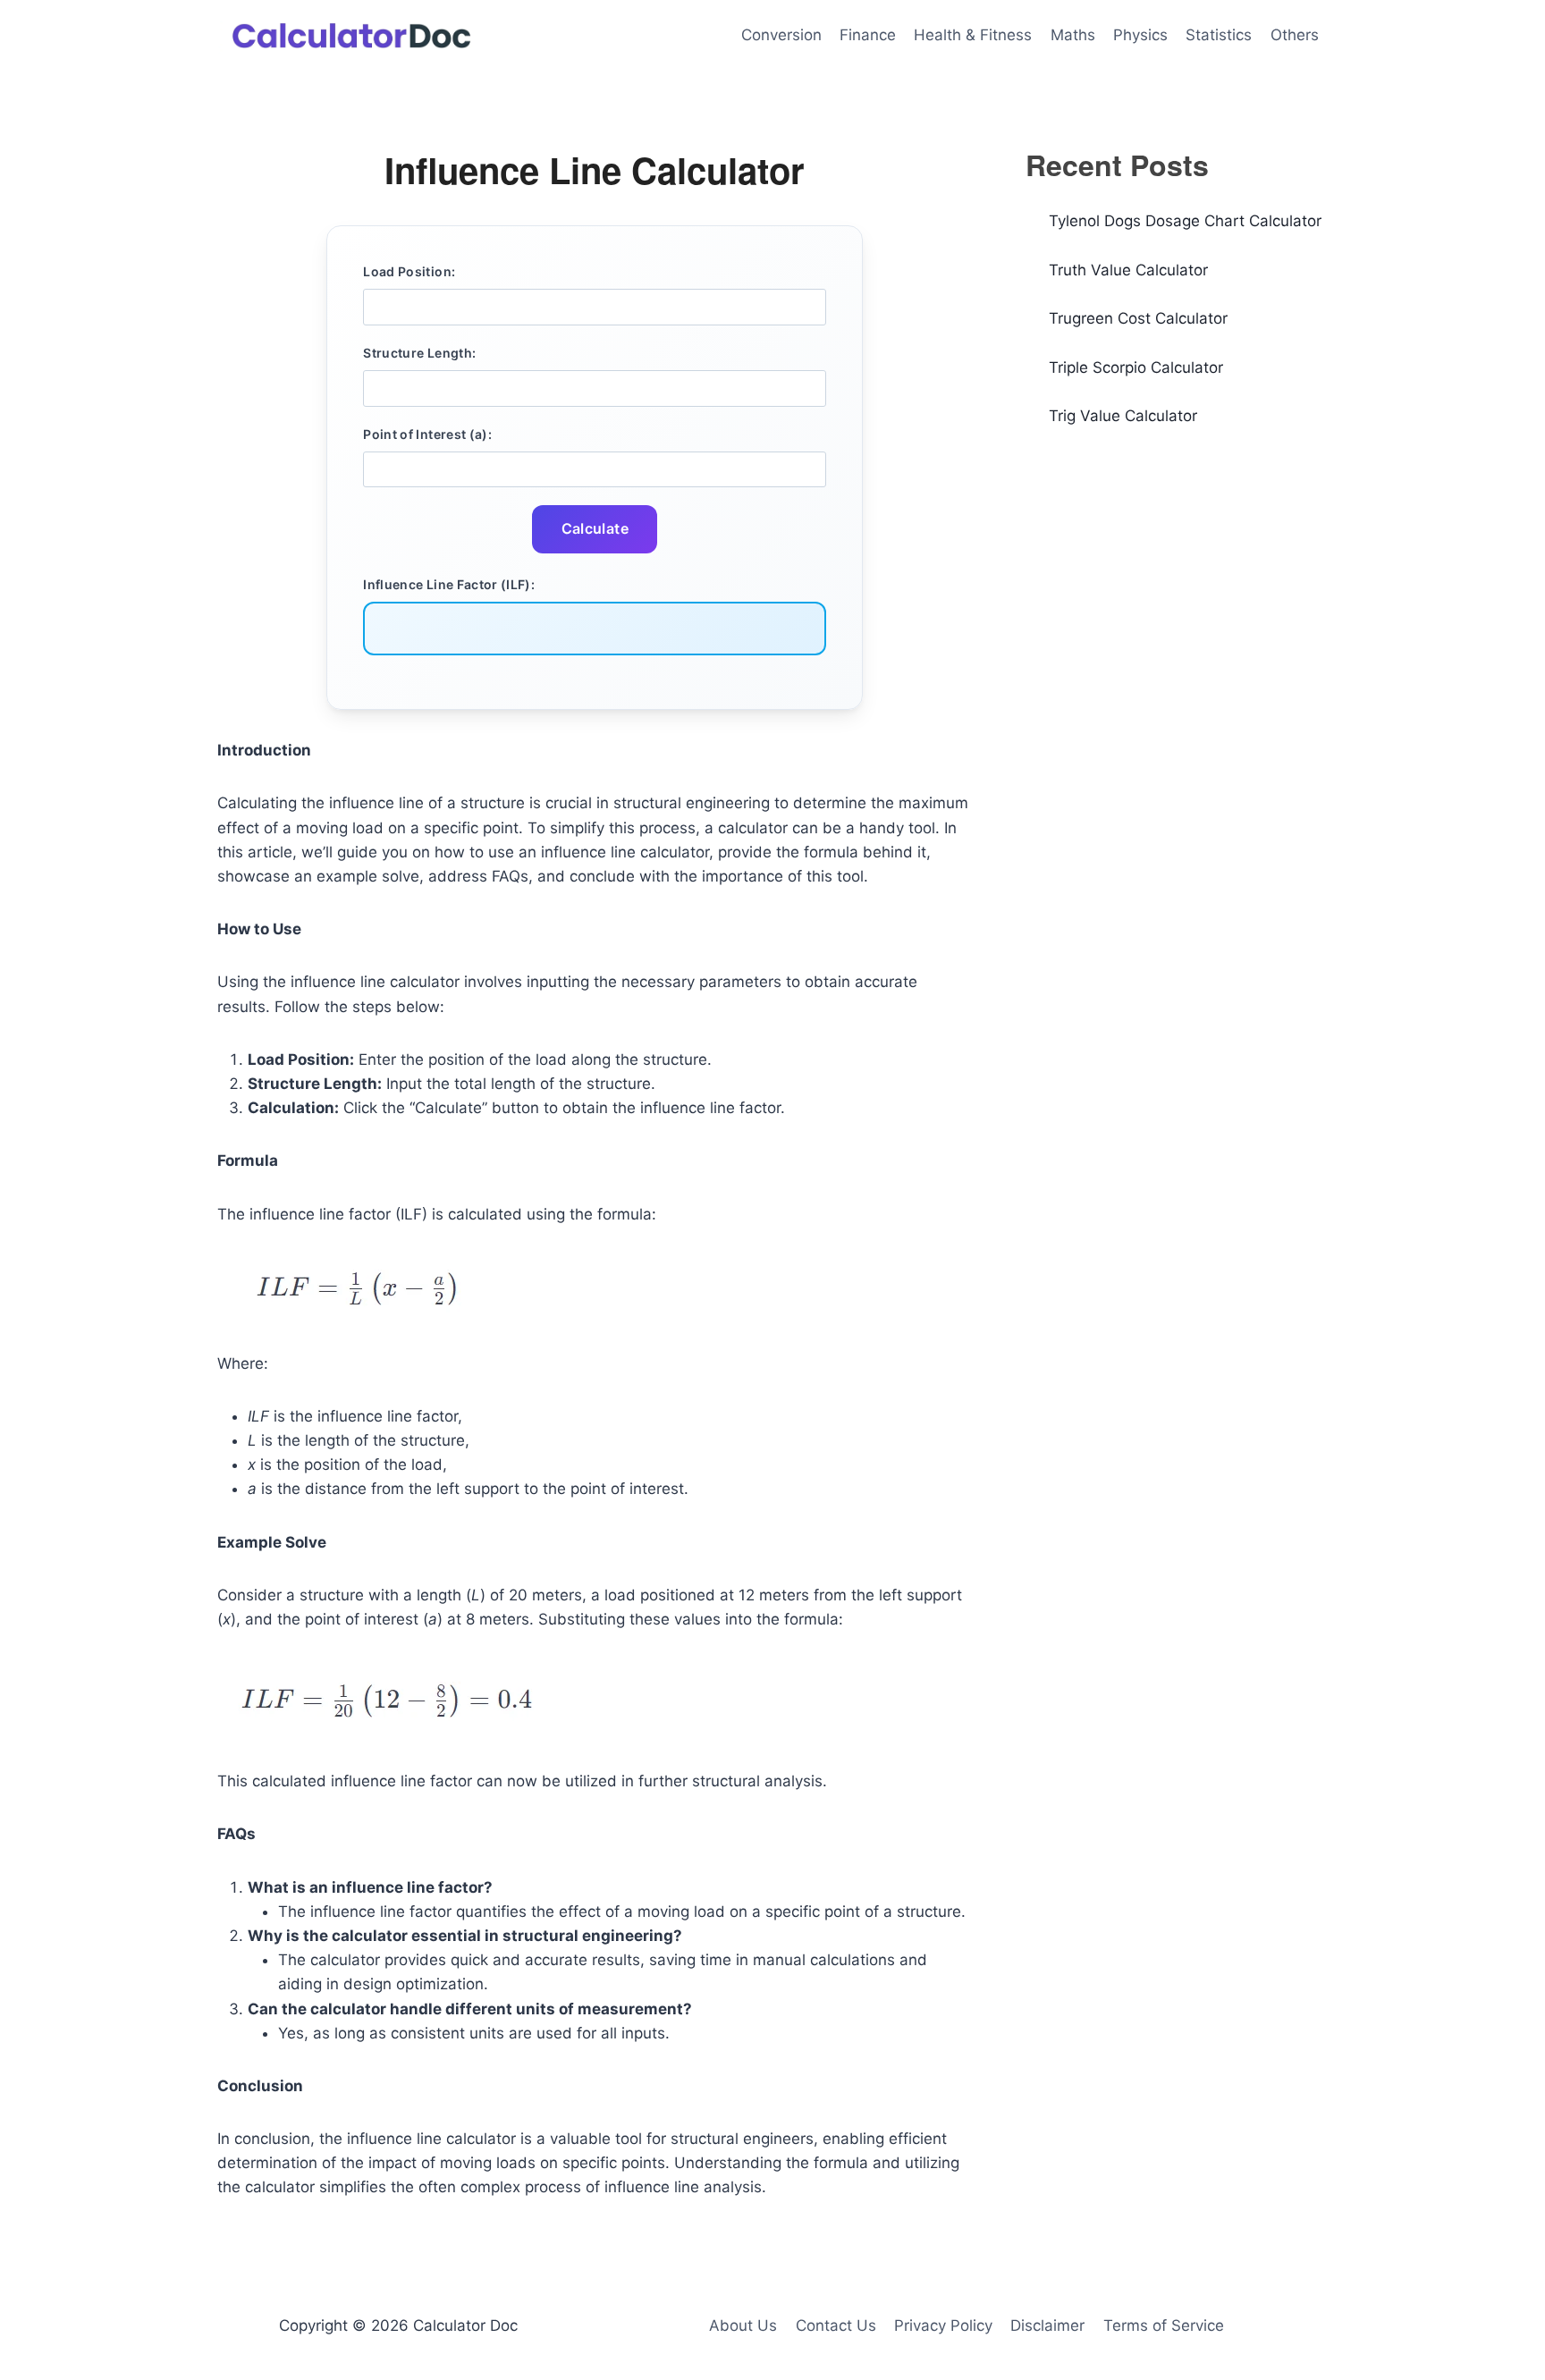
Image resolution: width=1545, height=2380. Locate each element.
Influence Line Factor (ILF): (449, 584)
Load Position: (409, 271)
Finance (868, 35)
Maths (1073, 35)
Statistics (1219, 35)
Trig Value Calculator (1123, 416)
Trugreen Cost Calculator (1138, 318)
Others (1295, 35)
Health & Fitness (973, 35)
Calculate (595, 528)
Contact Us (836, 2325)
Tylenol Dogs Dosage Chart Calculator (1185, 221)
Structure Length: (419, 353)
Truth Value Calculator (1128, 270)
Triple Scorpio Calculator (1136, 367)
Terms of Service (1164, 2325)
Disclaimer (1047, 2325)
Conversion (781, 35)
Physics (1140, 35)
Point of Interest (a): (427, 434)
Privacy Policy (943, 2325)
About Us (743, 2325)
